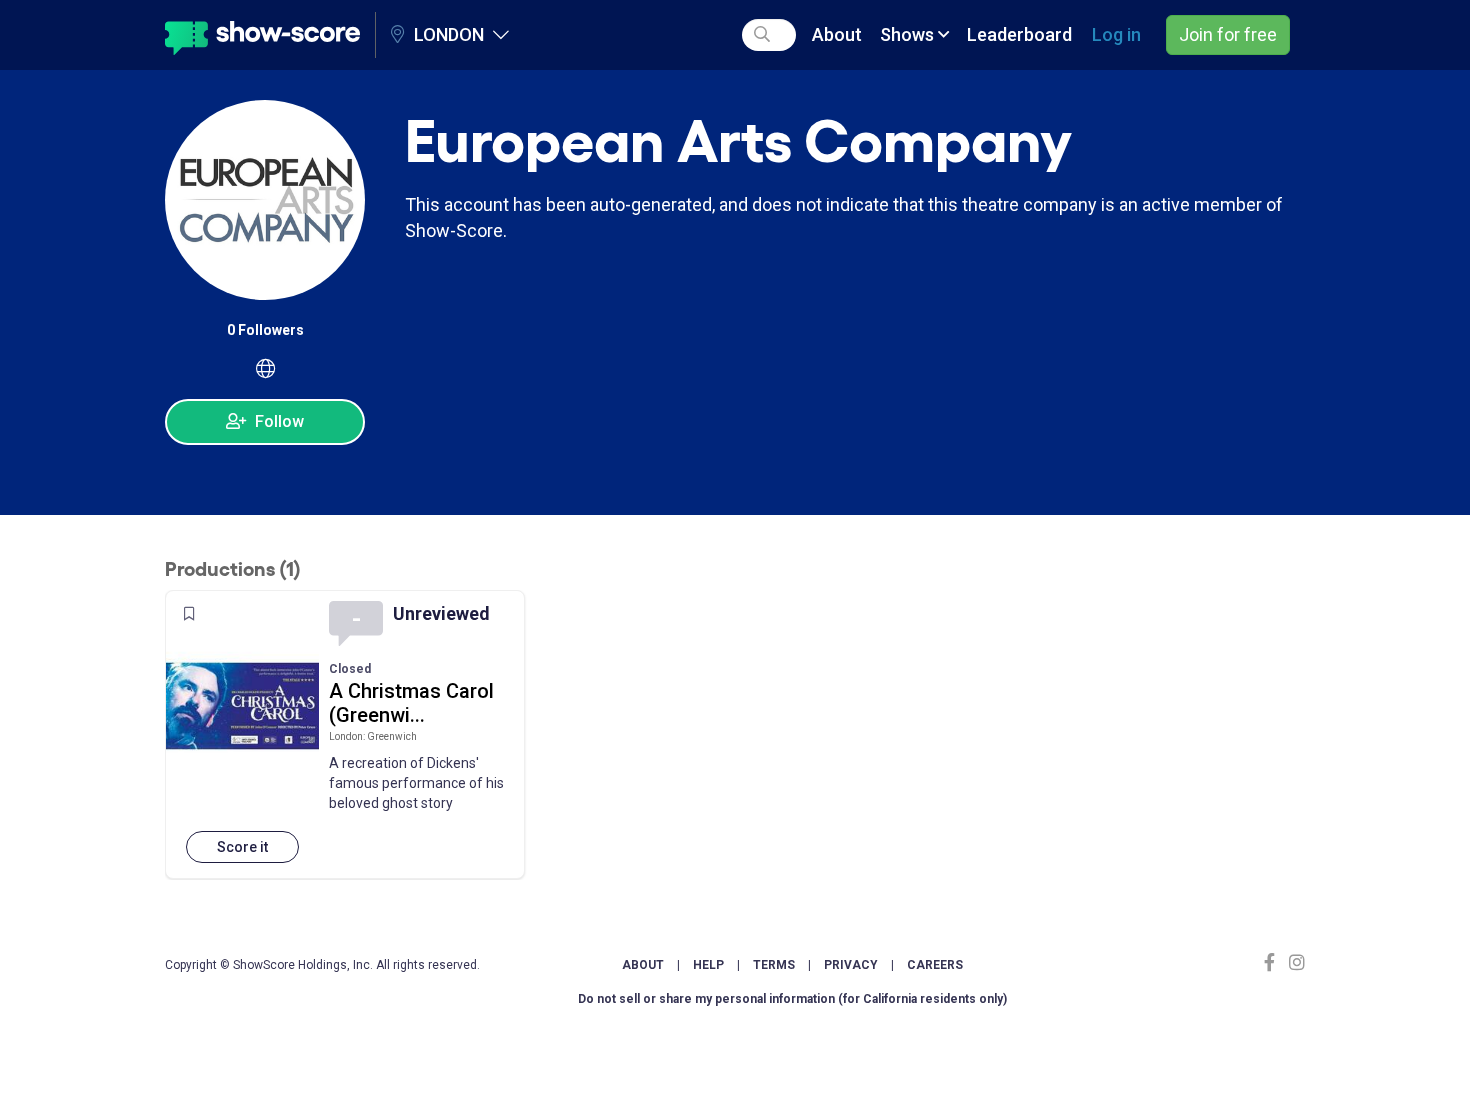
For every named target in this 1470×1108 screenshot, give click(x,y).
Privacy (851, 965)
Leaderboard (1019, 34)
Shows (909, 34)
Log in (1116, 34)
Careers (935, 965)
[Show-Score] (262, 35)
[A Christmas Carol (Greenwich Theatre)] (242, 706)
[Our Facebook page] (1274, 962)
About (837, 34)
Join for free (1228, 34)
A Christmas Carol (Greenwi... (411, 703)
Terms (774, 965)
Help (708, 965)
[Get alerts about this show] (189, 613)
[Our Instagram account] (1294, 962)
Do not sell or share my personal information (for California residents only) (792, 999)
